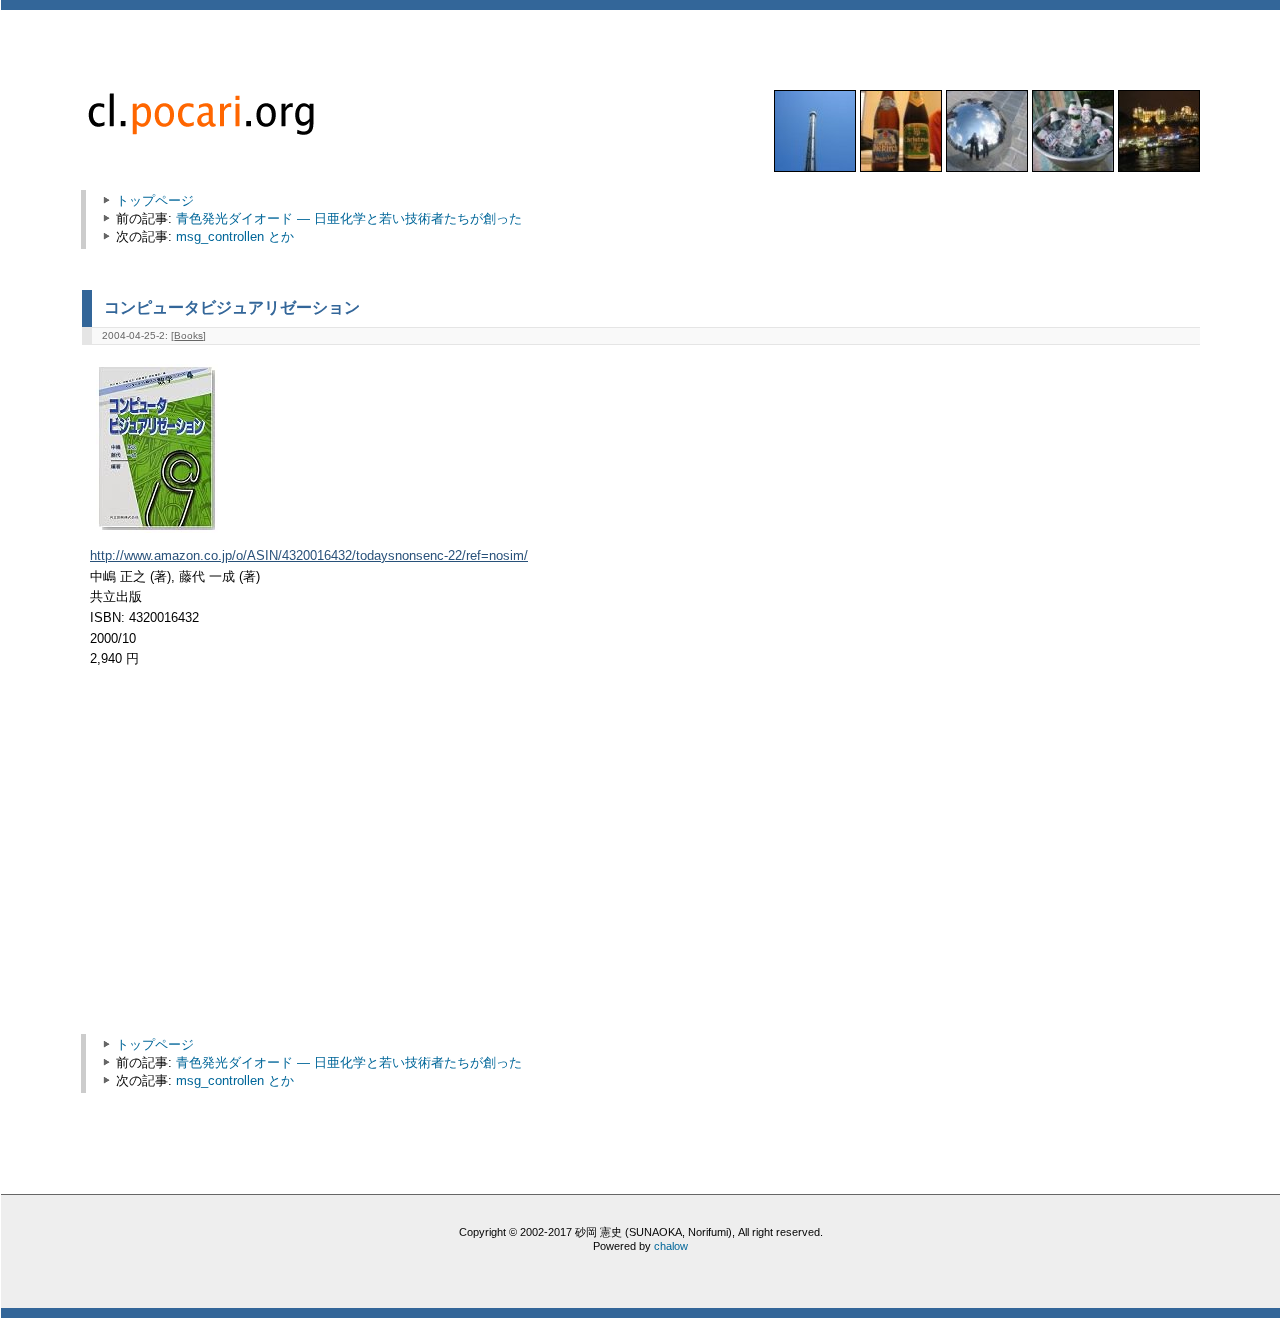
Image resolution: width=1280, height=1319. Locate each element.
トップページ (155, 200)
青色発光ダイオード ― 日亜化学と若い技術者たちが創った (349, 218)
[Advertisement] (260, 861)
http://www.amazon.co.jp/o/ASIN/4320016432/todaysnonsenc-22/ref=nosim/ (309, 556)
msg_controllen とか (235, 236)
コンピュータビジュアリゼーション (232, 307)
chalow (671, 1246)
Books (188, 335)
